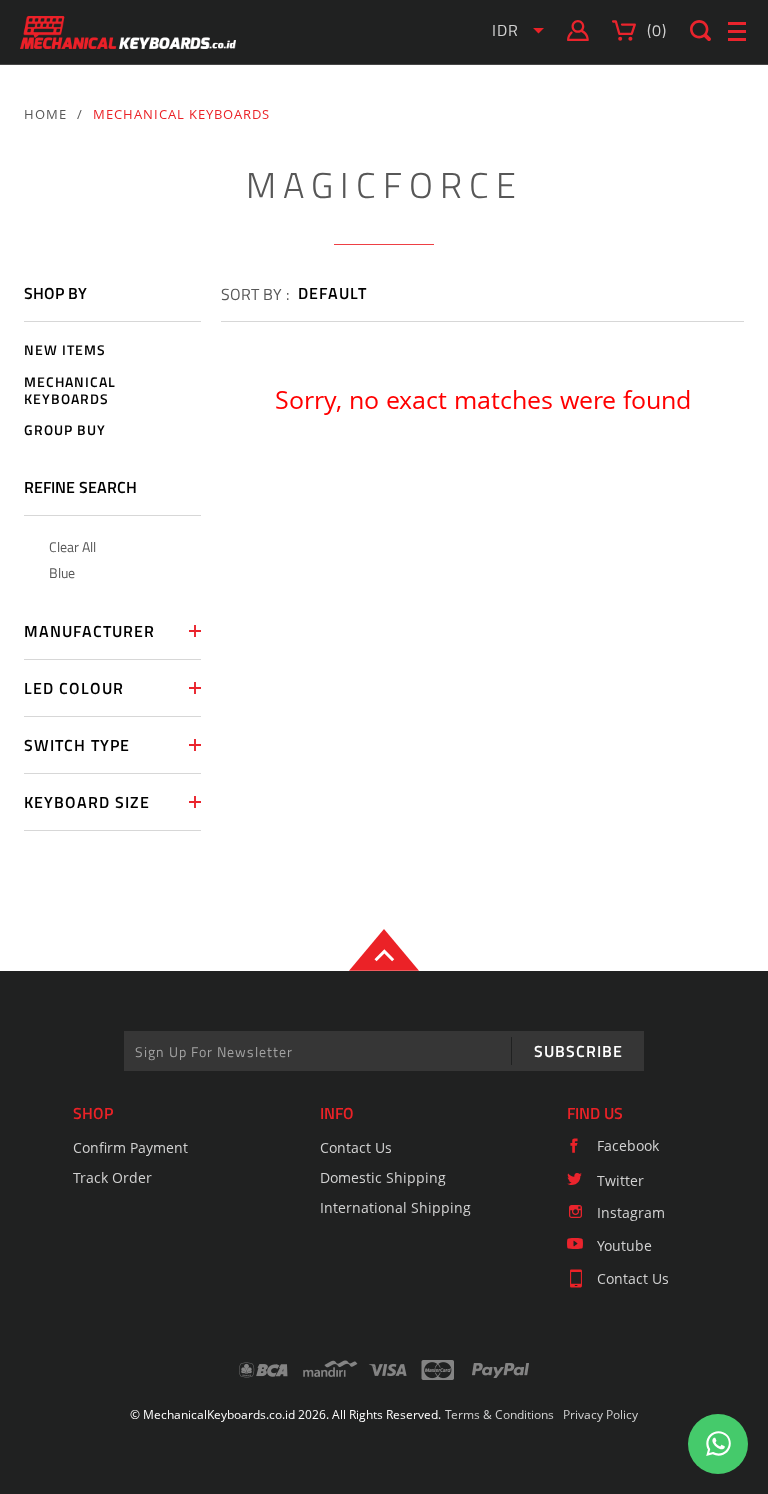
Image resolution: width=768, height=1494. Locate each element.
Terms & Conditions (499, 1414)
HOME (45, 114)
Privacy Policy (600, 1414)
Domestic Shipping (383, 1177)
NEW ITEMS (65, 350)
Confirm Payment (130, 1147)
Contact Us (356, 1147)
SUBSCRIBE (578, 1051)
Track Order (112, 1177)
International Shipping (395, 1207)
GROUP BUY (65, 430)
